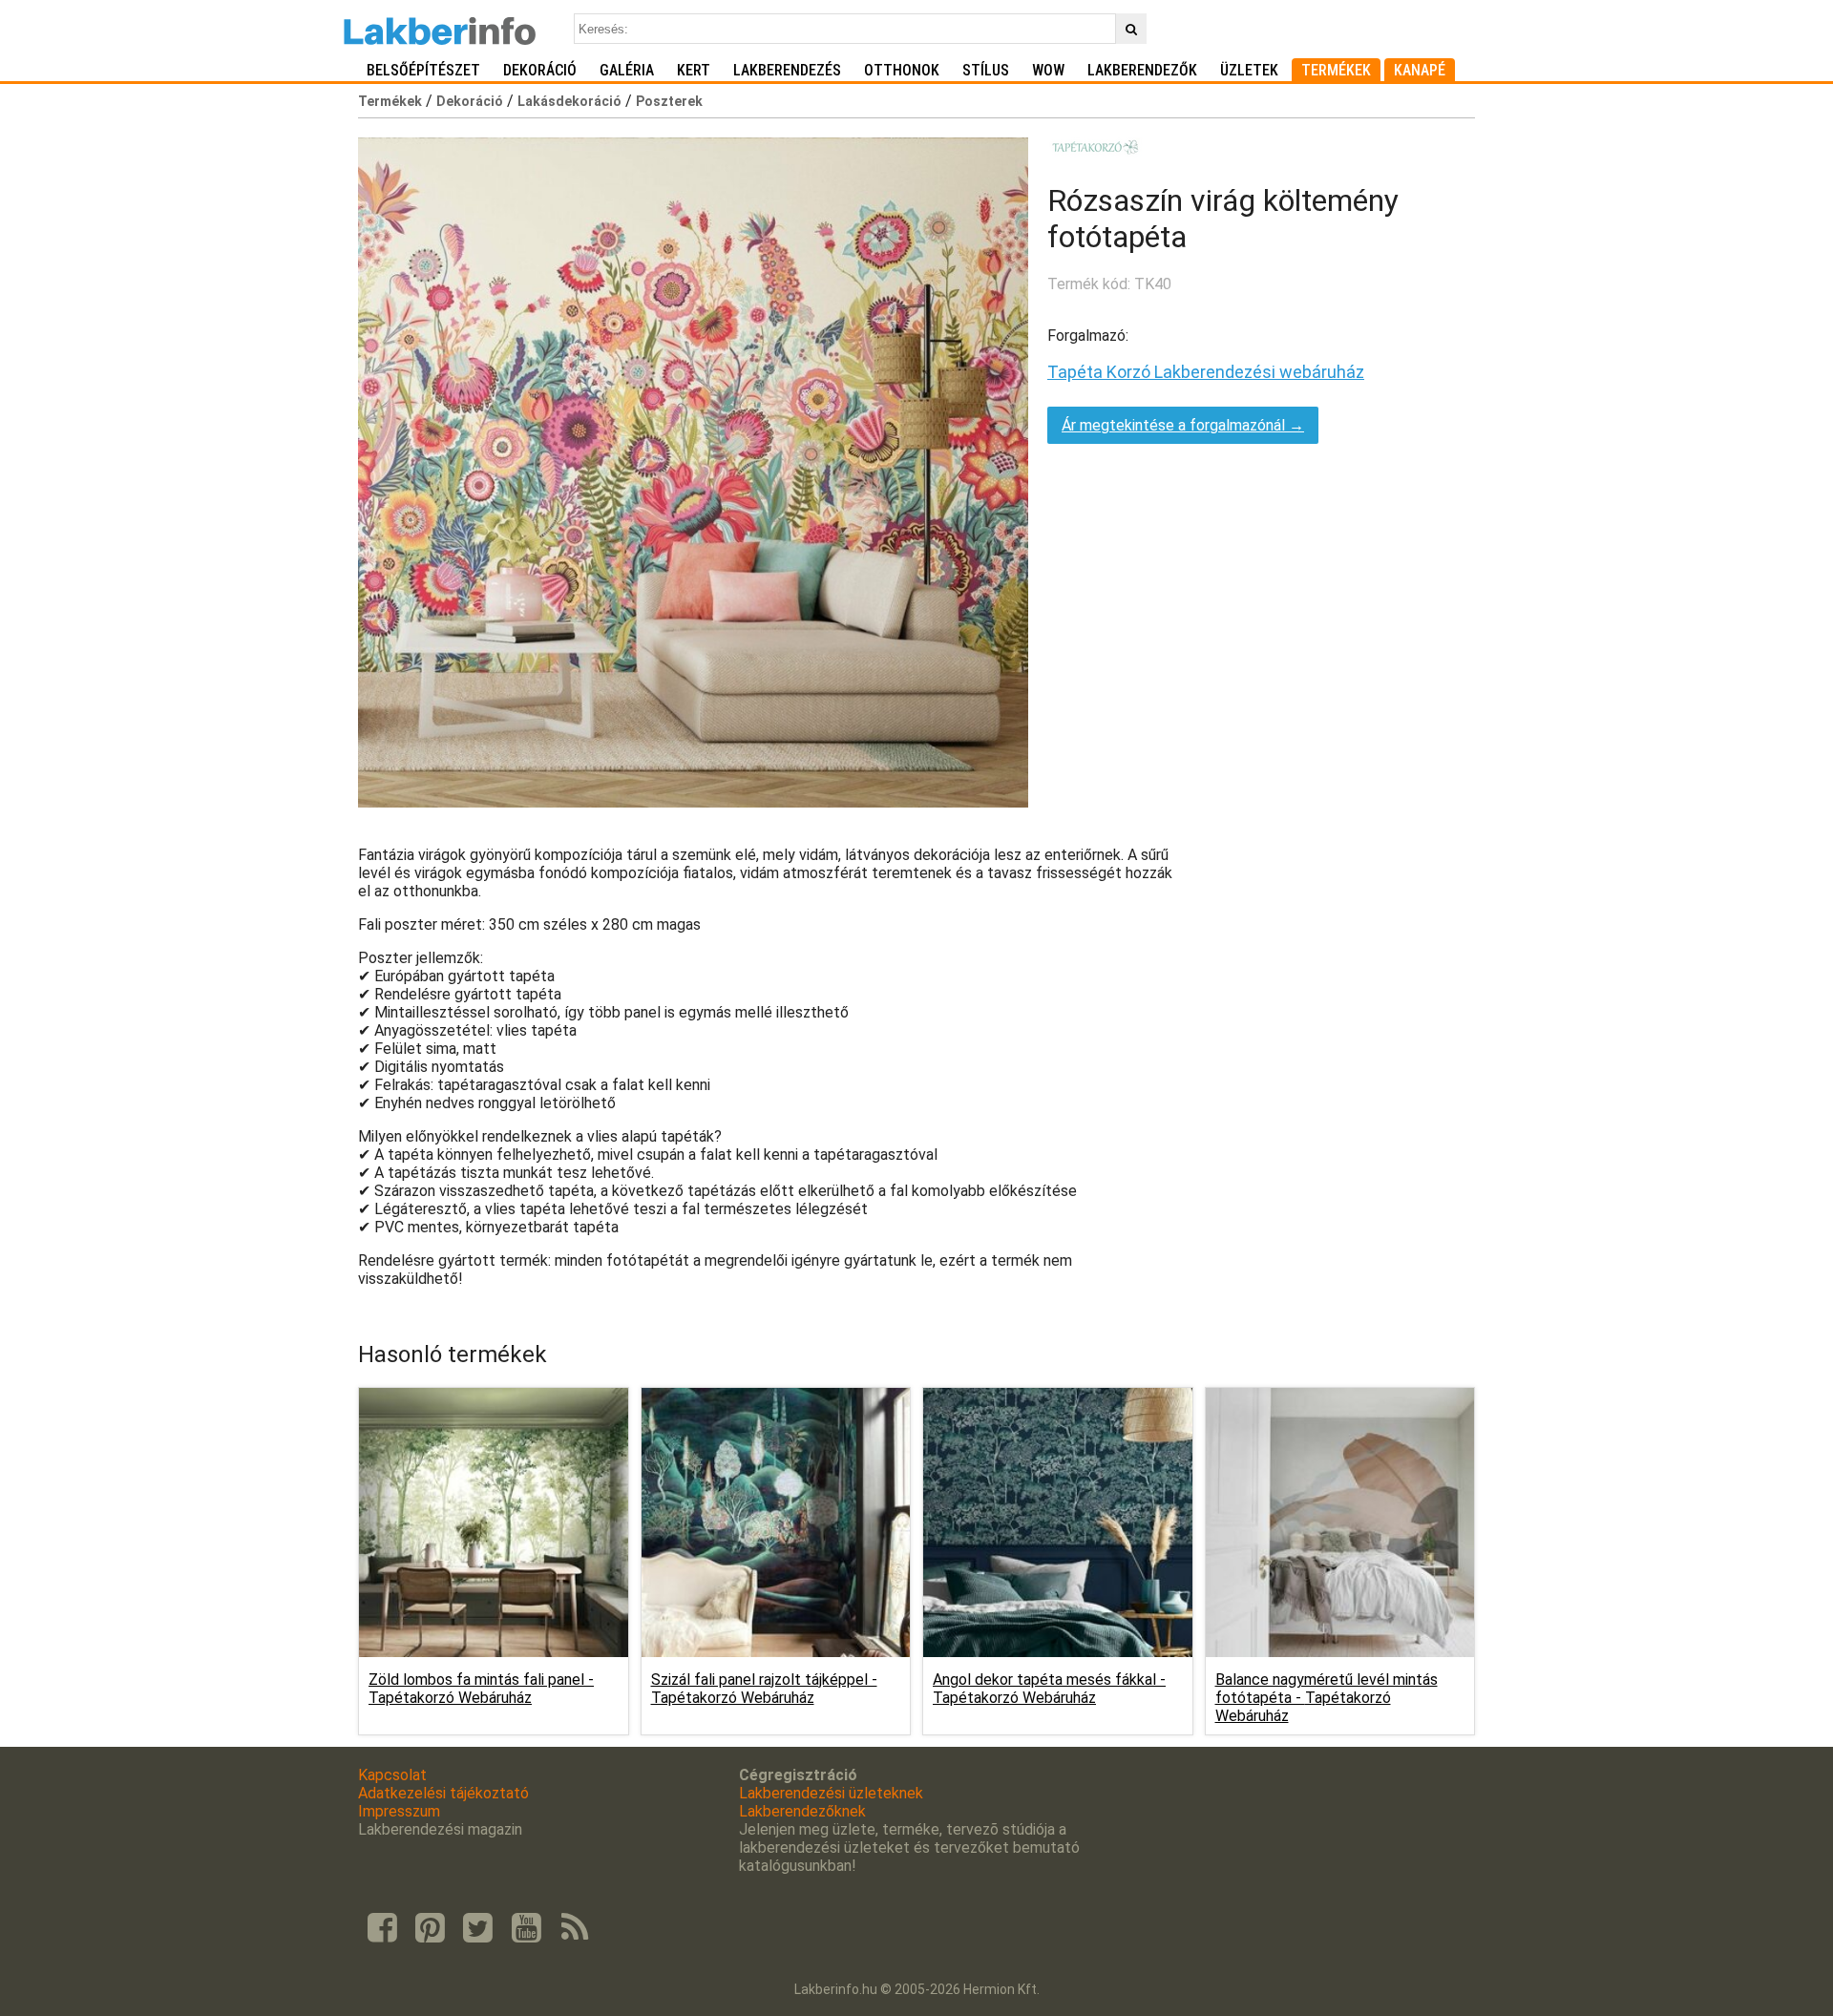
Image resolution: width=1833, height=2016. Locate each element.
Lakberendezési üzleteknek (831, 1793)
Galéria (627, 70)
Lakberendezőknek (802, 1811)
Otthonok (902, 70)
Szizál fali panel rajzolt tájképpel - (764, 1689)
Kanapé (1420, 70)
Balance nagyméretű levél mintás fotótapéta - (1327, 1698)
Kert (694, 70)
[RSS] (575, 1928)
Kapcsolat (392, 1775)
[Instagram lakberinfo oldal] (430, 1928)
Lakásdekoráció (569, 101)
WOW (1048, 70)
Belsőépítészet (423, 70)
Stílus (986, 70)
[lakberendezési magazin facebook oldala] (382, 1928)
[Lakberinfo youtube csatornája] (526, 1928)
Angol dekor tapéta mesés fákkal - (1049, 1689)
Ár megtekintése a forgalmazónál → (1183, 425)
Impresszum (399, 1811)
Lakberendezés (787, 70)
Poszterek (669, 101)
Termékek (1336, 70)
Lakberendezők (1142, 70)
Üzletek (1249, 70)
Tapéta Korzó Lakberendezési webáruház (1206, 372)
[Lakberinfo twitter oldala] (478, 1928)
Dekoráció (540, 70)
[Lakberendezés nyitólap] (440, 29)
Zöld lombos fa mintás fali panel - (481, 1689)
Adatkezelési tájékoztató (443, 1793)
